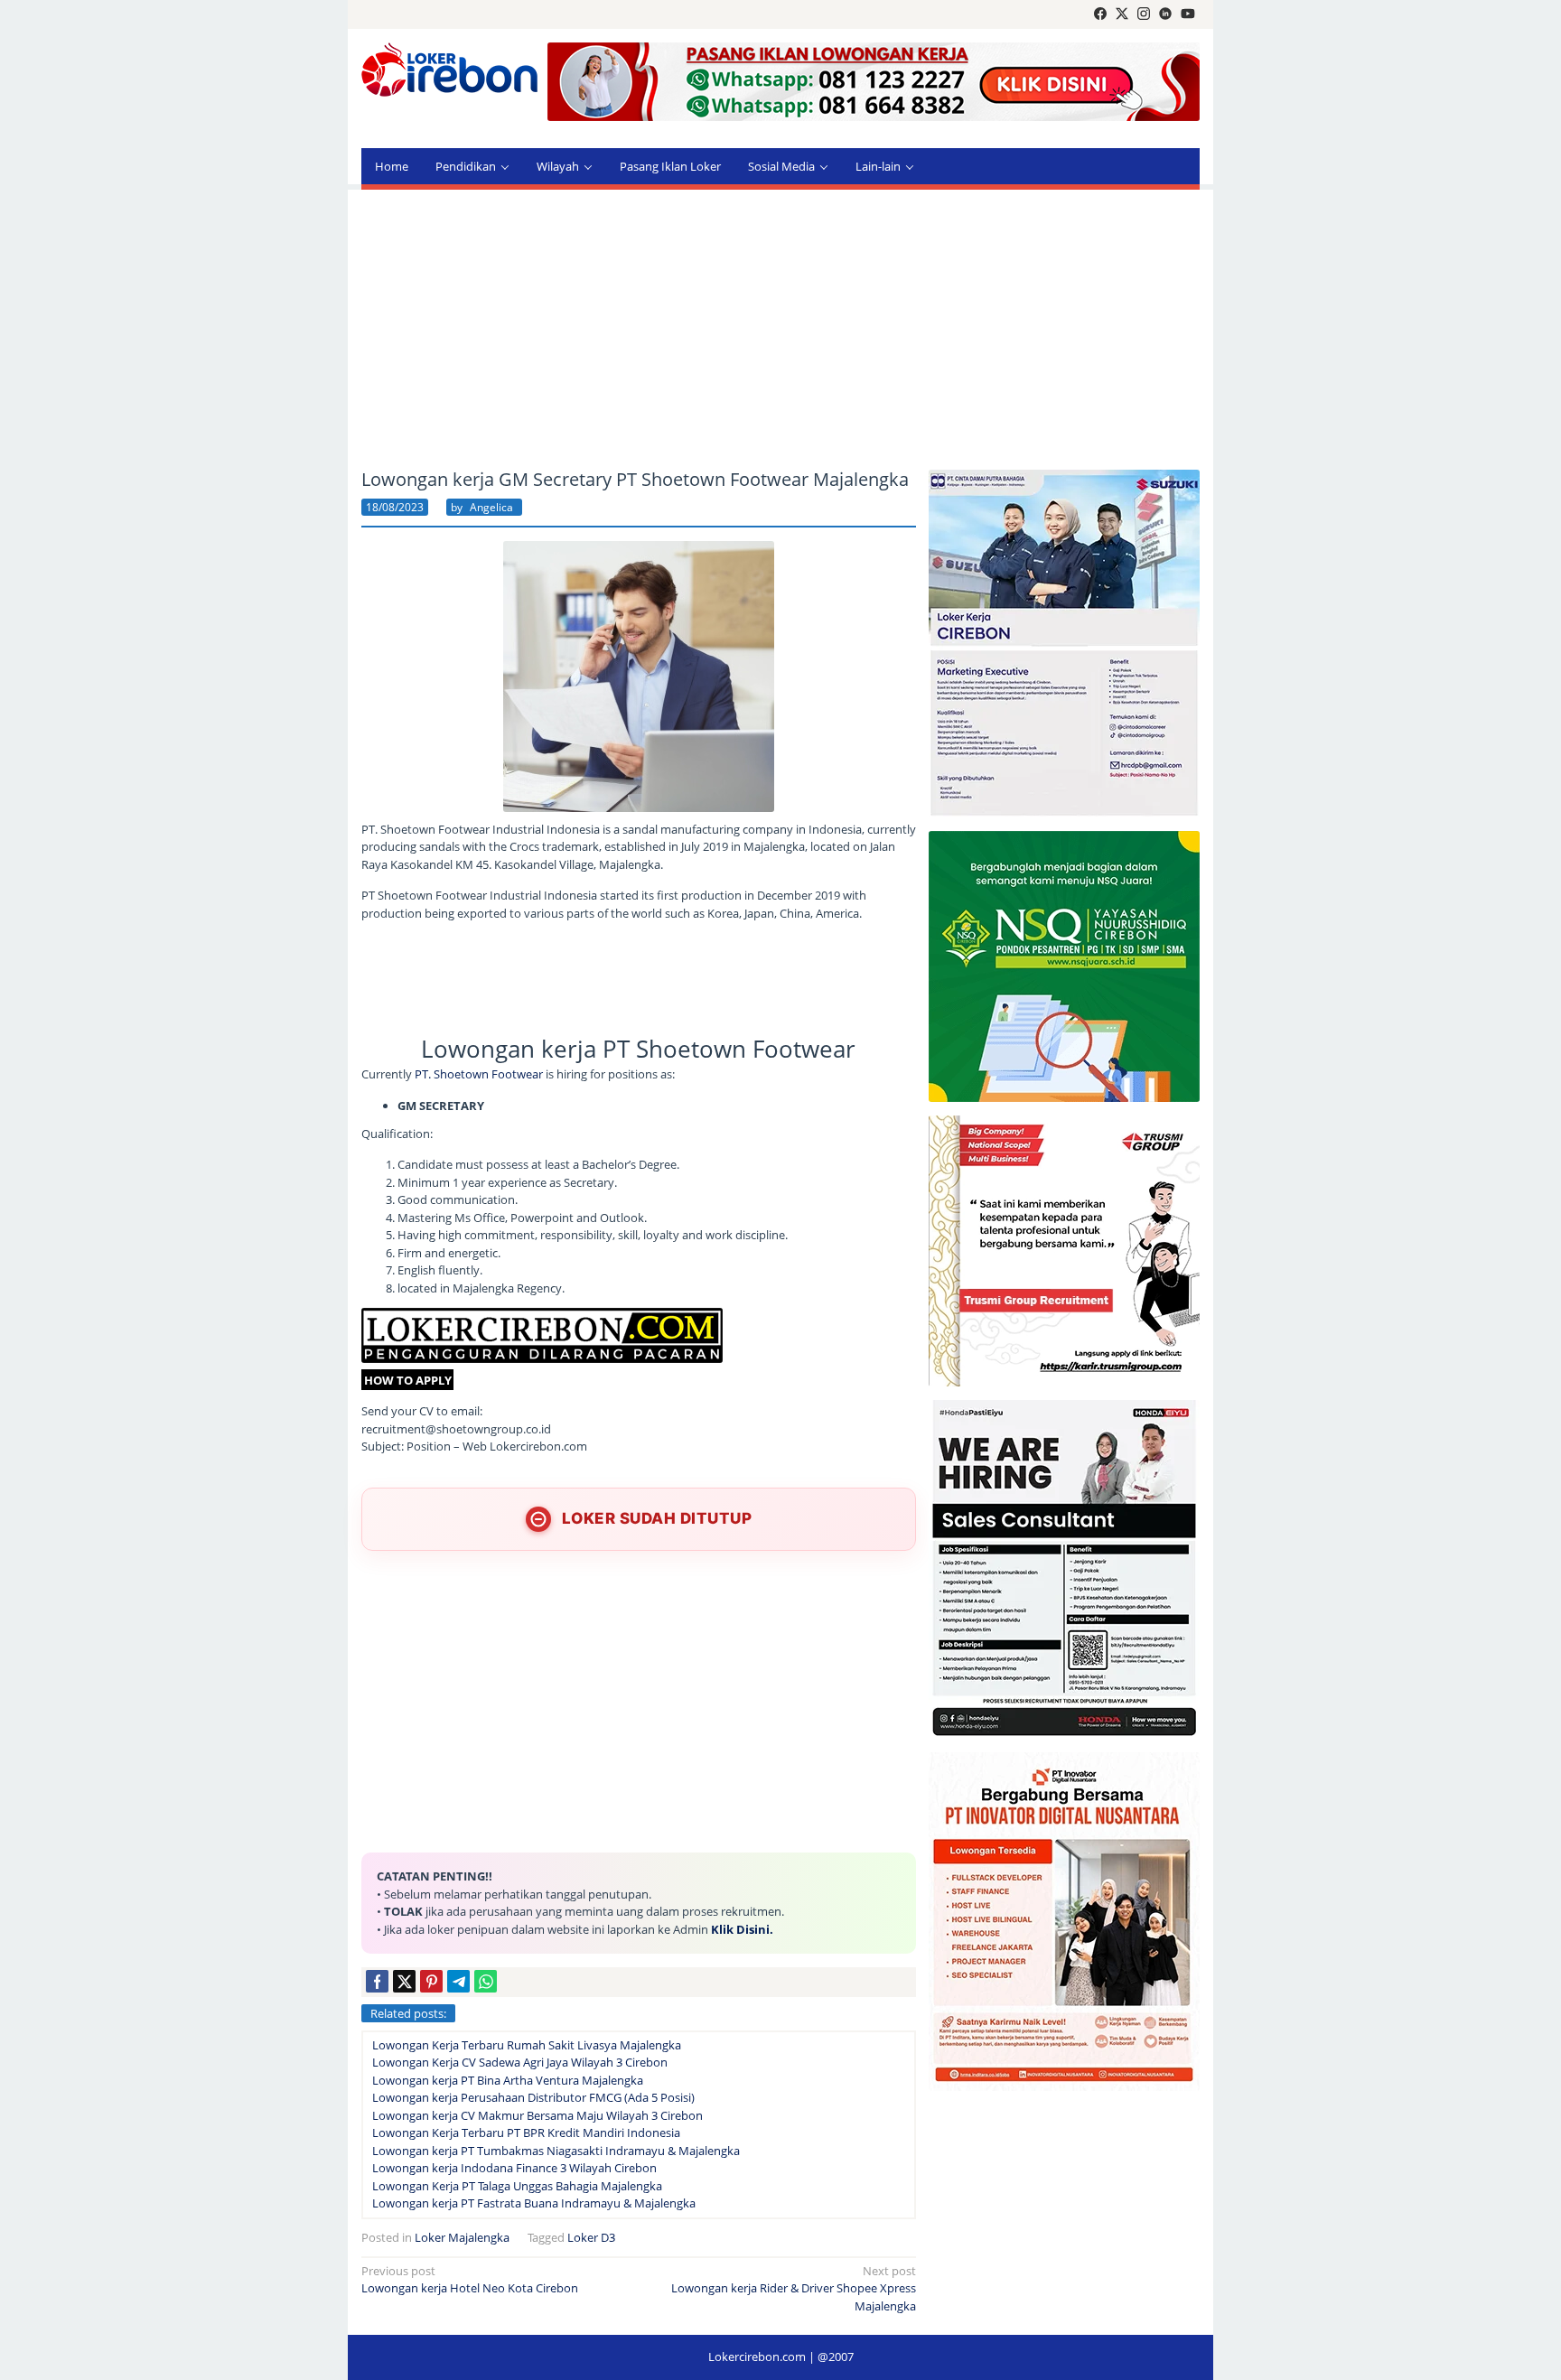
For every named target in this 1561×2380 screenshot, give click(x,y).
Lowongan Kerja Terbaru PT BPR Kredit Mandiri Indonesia (526, 2133)
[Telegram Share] (458, 1981)
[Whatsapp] (486, 1981)
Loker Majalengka (462, 2237)
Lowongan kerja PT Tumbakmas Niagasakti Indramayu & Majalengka (556, 2151)
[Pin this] (431, 1981)
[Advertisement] (780, 330)
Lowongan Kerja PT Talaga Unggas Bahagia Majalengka (517, 2186)
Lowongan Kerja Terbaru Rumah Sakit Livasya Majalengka (527, 2045)
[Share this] (377, 1981)
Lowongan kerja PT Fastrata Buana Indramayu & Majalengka (534, 2203)
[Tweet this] (404, 1981)
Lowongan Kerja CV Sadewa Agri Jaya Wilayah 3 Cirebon (520, 2062)
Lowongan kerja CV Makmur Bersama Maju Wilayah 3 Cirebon (537, 2115)
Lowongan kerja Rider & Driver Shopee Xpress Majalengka (794, 2288)
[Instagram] (1144, 14)
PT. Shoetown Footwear (477, 1074)
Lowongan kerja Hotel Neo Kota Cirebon (470, 2280)
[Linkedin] (1165, 14)
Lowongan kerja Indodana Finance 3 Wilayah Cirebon (514, 2168)
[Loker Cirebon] (449, 72)
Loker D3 (591, 2237)
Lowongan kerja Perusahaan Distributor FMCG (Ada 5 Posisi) (533, 2097)
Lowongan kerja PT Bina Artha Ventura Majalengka (508, 2080)
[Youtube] (1188, 14)
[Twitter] (1122, 14)
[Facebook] (1100, 14)
